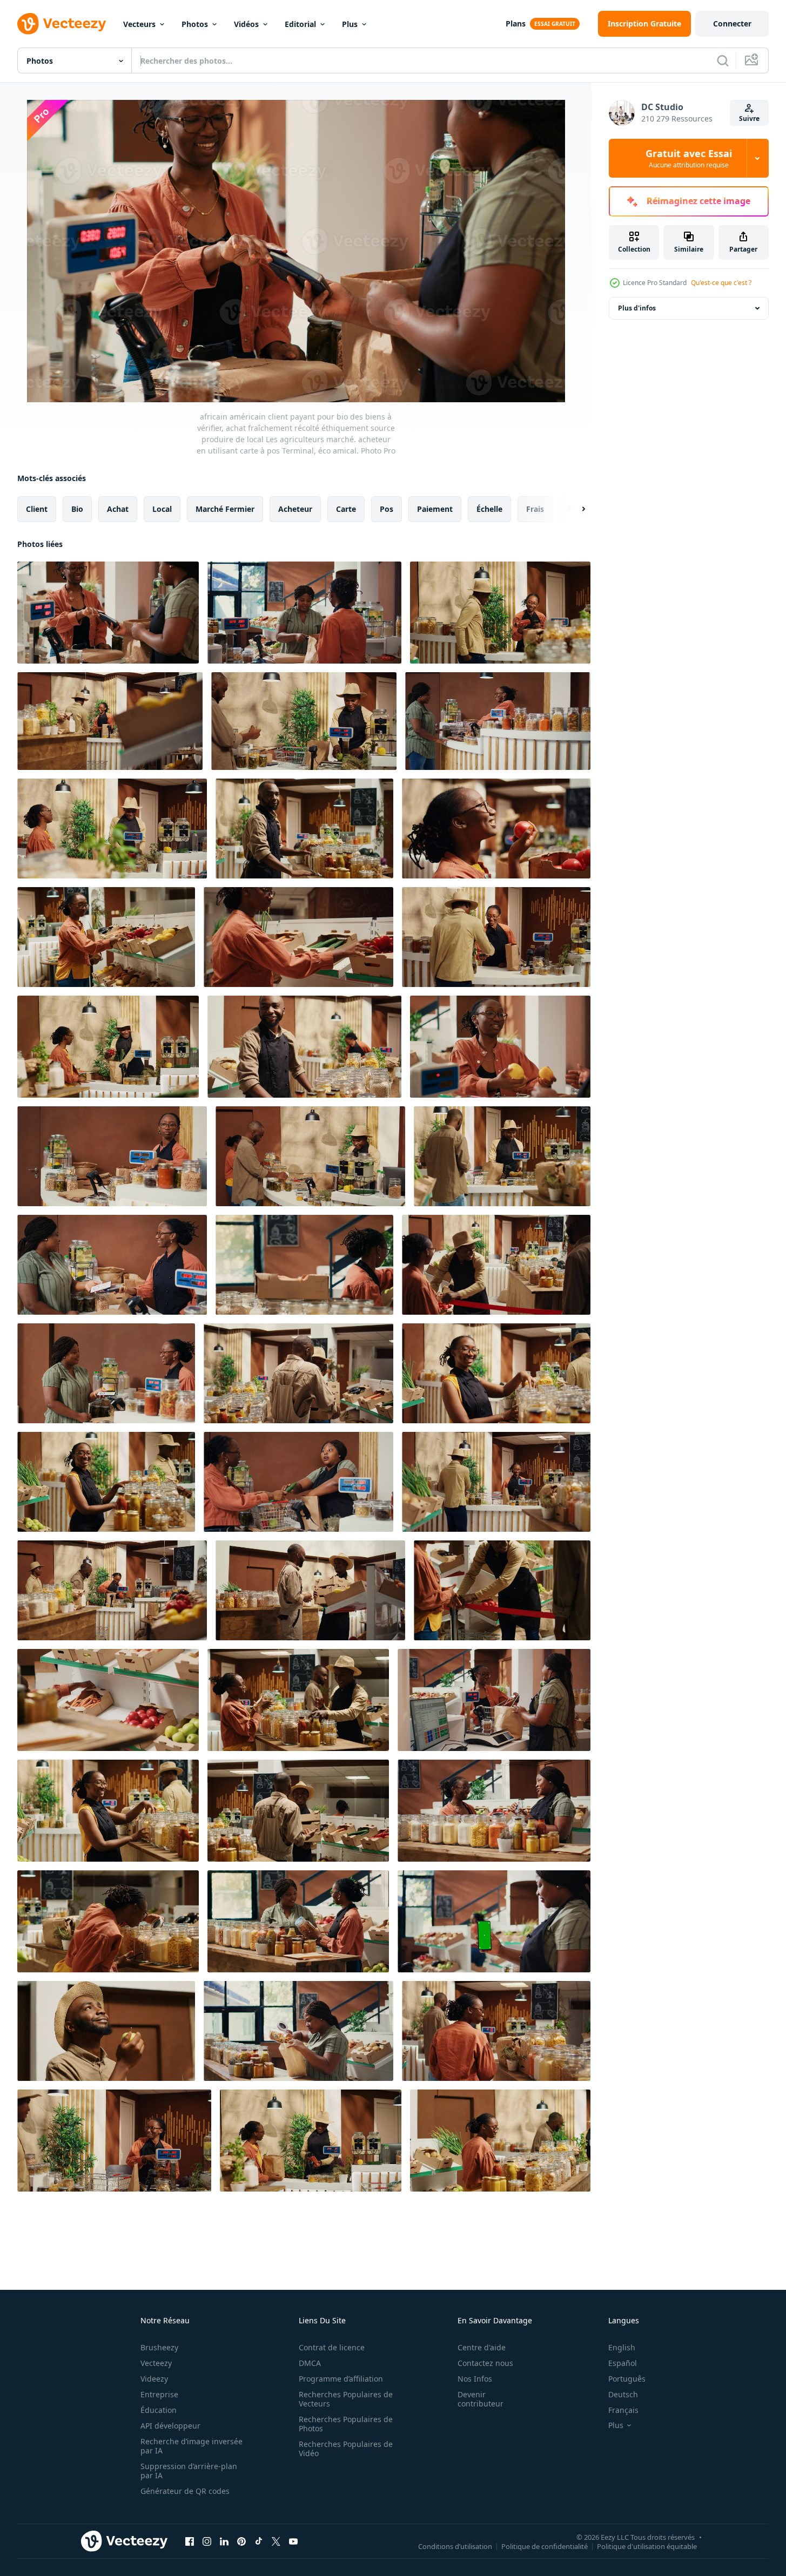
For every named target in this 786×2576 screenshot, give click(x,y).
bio (77, 509)
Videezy (154, 2379)
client (37, 509)
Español (623, 2363)
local (162, 509)
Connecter (732, 23)
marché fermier (225, 509)
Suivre (749, 119)
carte (346, 509)
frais (535, 509)
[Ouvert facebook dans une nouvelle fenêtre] (190, 2541)
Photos (195, 24)
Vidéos (246, 24)
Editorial (300, 24)
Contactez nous (485, 2363)
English (622, 2347)
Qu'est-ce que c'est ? (721, 283)
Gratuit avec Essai (689, 158)
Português (627, 2379)
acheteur (295, 509)
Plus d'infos (637, 308)
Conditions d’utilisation (455, 2546)
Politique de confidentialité (545, 2546)
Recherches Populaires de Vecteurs (346, 2399)
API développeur (170, 2426)
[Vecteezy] (62, 24)
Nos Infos (475, 2379)
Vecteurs (139, 24)
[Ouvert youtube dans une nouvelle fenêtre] (293, 2541)
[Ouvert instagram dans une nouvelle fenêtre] (207, 2541)
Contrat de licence (332, 2347)
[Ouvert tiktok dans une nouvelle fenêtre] (259, 2541)
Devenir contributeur (481, 2399)
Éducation (159, 2410)
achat (118, 509)
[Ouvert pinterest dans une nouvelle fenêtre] (241, 2541)
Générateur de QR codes (185, 2491)
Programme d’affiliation (341, 2379)
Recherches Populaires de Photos (346, 2424)
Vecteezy (156, 2363)
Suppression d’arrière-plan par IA (189, 2471)
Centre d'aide (482, 2347)
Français (623, 2410)
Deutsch (623, 2394)
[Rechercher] (723, 60)
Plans (516, 23)
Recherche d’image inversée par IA (192, 2446)
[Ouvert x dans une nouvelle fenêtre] (276, 2541)
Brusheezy (159, 2347)
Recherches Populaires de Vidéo (346, 2449)
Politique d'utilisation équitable (647, 2546)
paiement (435, 509)
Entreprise (159, 2394)
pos (387, 509)
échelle (489, 509)
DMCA (310, 2363)
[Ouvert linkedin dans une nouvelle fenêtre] (224, 2541)
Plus (350, 24)
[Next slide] (574, 509)
